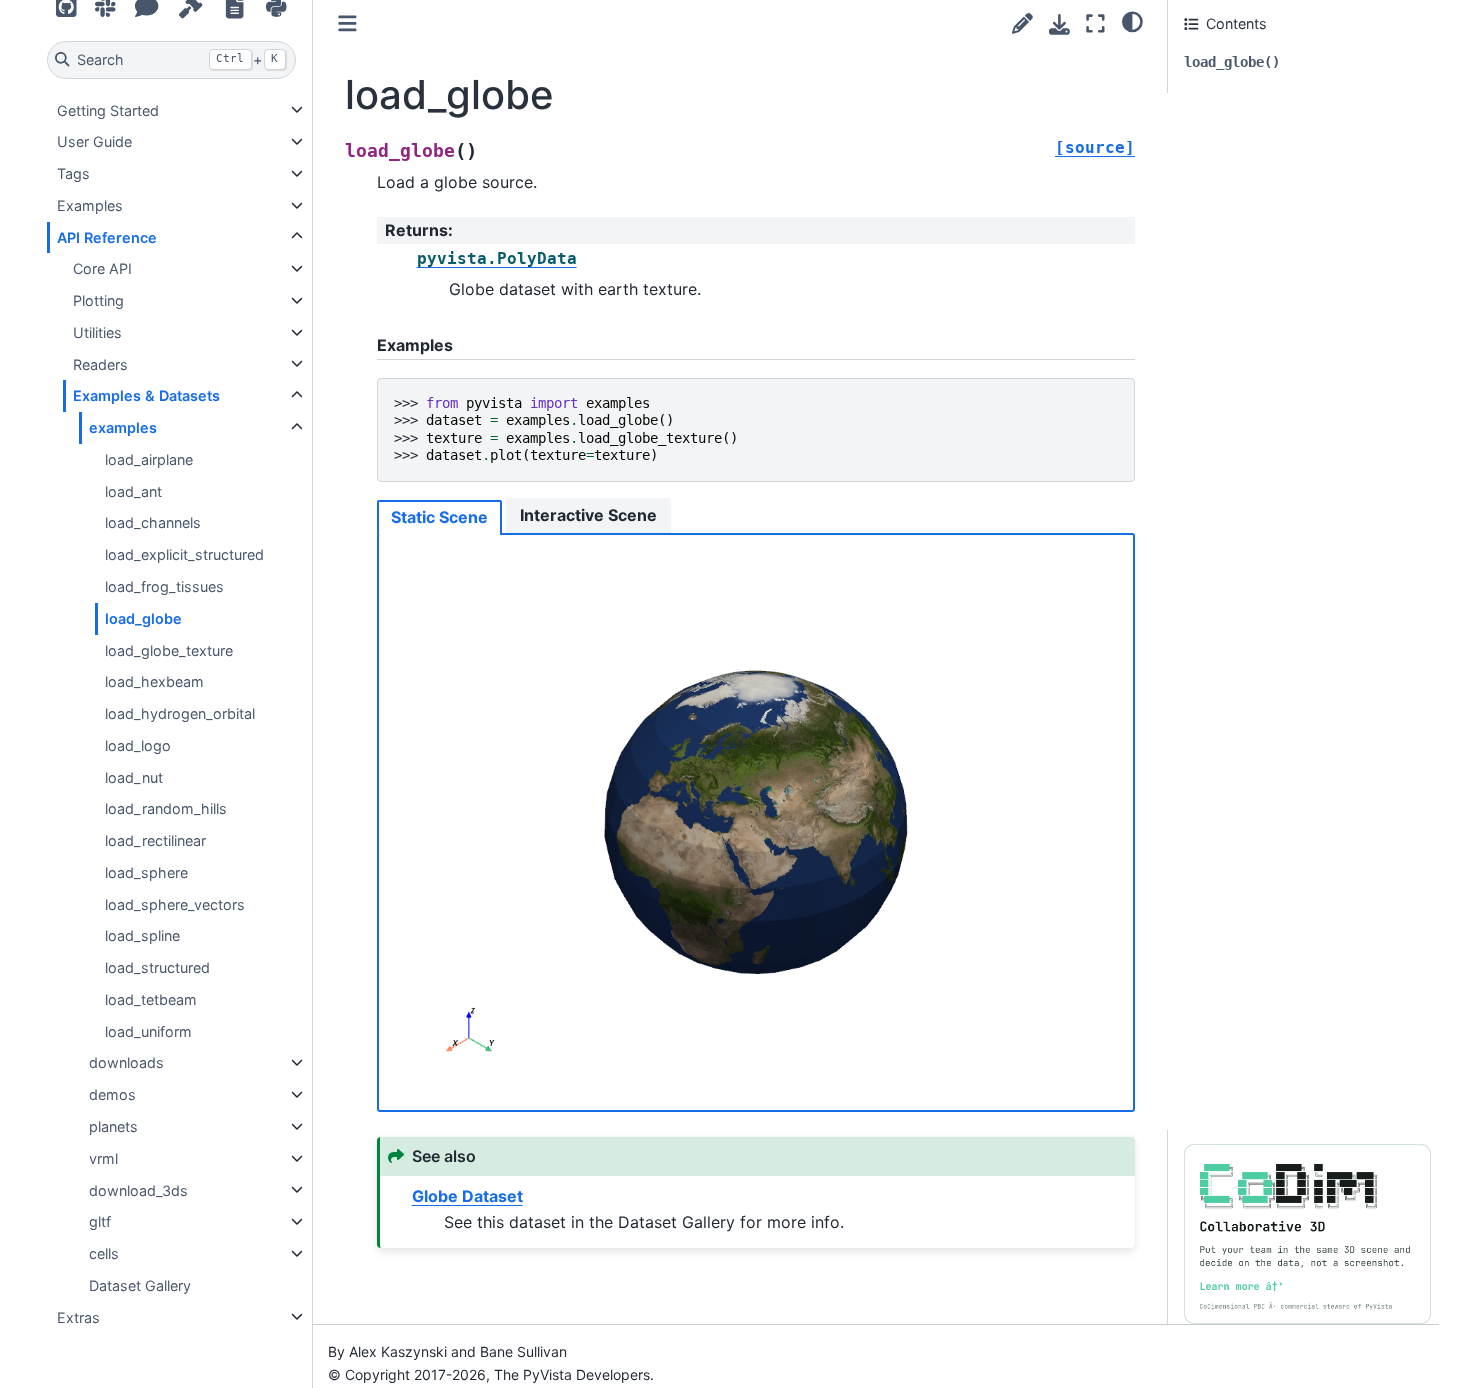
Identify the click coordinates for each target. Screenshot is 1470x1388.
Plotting (98, 300)
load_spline (142, 935)
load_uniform (148, 1031)
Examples (90, 205)
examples (123, 427)
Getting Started (108, 109)
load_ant (133, 491)
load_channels (153, 522)
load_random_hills (166, 808)
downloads (126, 1062)
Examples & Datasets (146, 395)
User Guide (94, 141)
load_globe (143, 618)
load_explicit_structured (184, 554)
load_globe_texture (169, 649)
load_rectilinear (155, 840)
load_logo (138, 745)
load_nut (134, 776)
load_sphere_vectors (175, 903)
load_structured (157, 967)
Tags (73, 173)
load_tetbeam (151, 999)
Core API (102, 268)
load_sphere (146, 872)
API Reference (107, 236)
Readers (100, 363)
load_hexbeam (154, 681)
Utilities (97, 332)
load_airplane (149, 459)
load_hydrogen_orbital (180, 713)
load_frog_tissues (164, 586)
